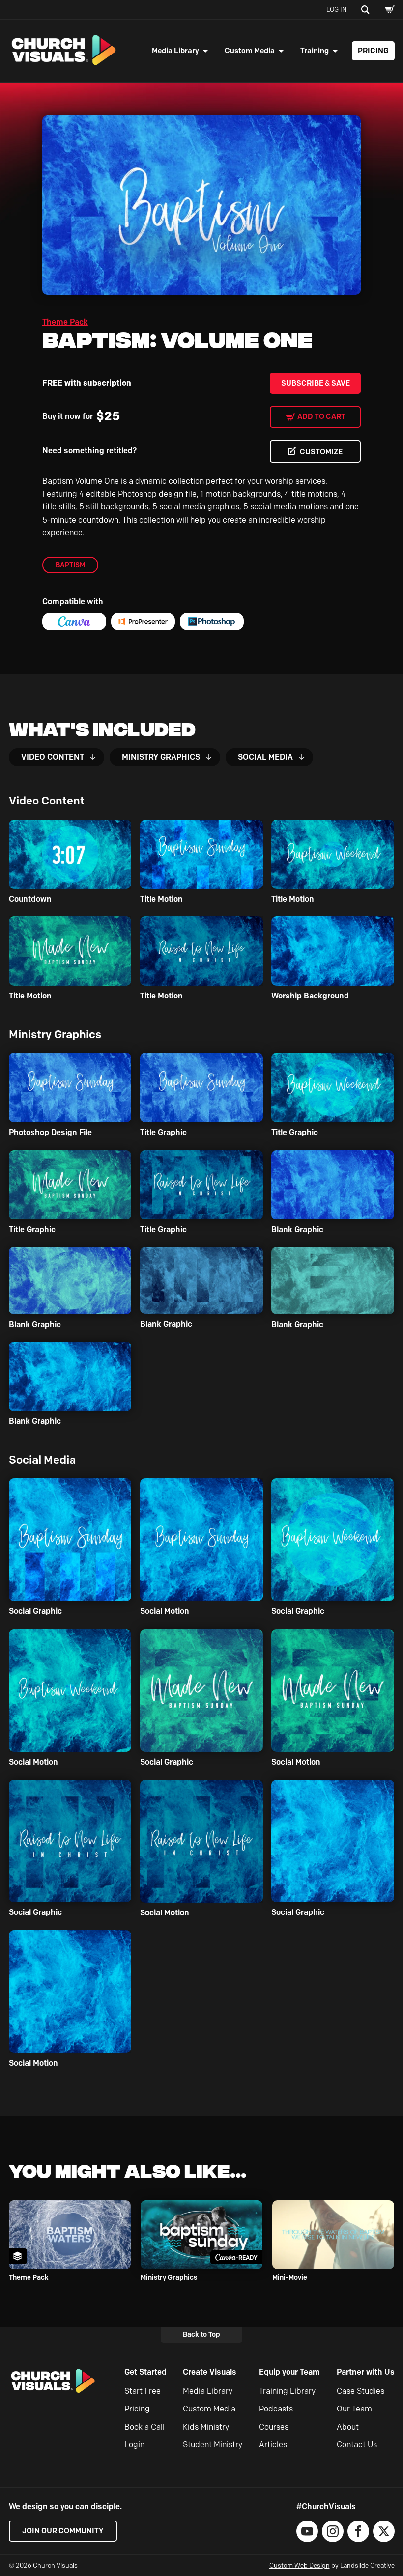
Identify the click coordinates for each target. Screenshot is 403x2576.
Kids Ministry (206, 2427)
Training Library (287, 2391)
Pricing (373, 51)
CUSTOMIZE (321, 452)
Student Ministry (213, 2445)
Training (315, 51)
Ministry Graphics (161, 757)
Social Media (265, 757)
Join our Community (63, 2531)
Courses (274, 2427)
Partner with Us (366, 2372)
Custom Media (250, 51)
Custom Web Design (300, 2565)
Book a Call (144, 2427)
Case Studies (360, 2391)
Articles (273, 2445)
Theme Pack (65, 322)
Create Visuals (210, 2372)
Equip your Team (289, 2372)
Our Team (354, 2409)
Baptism (70, 565)
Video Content (53, 757)
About (348, 2427)
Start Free (143, 2391)
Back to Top (201, 2334)
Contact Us (357, 2445)
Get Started (145, 2372)
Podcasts (276, 2409)
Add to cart (321, 416)
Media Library (175, 51)
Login (134, 2445)
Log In (336, 9)
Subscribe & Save (316, 383)
